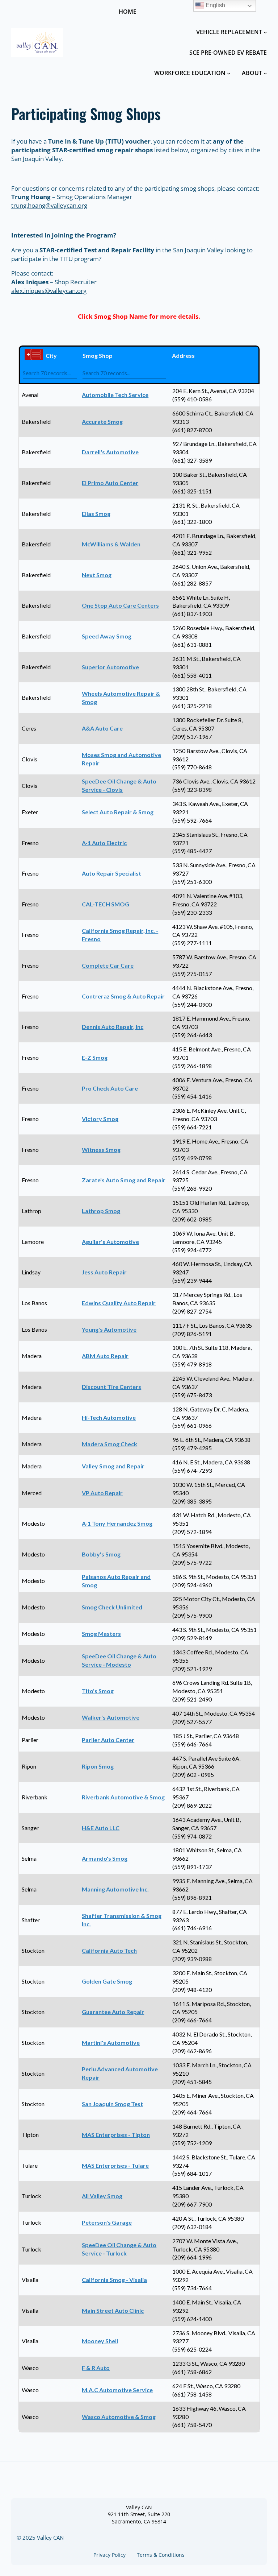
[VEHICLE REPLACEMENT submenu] (265, 32)
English (215, 5)
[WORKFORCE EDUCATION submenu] (229, 73)
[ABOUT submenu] (265, 73)
